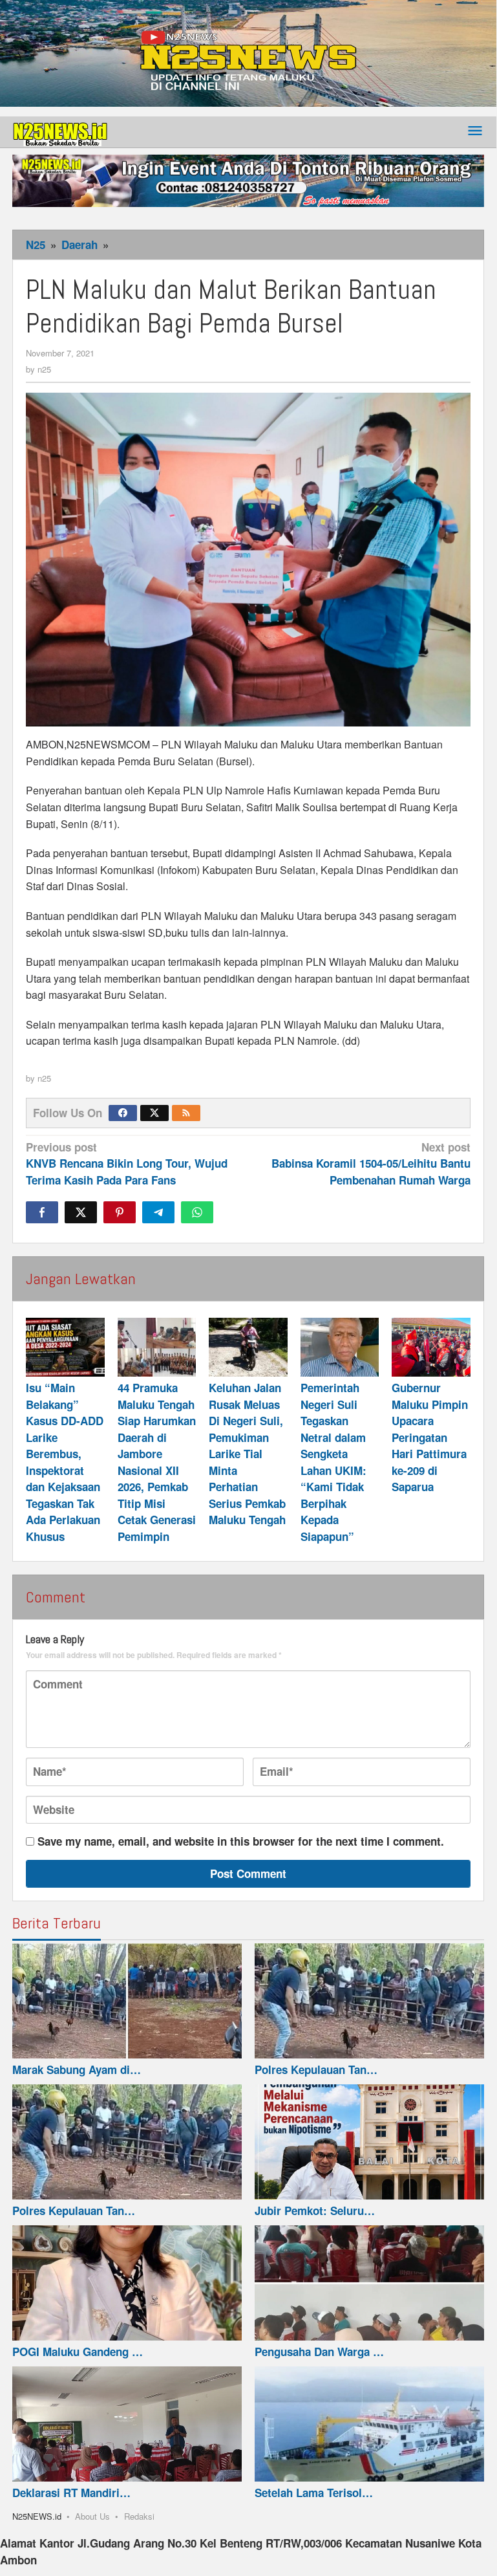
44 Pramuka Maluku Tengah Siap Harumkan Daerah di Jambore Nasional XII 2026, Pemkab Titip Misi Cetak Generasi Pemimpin (157, 1462)
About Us (92, 2516)
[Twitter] (154, 1113)
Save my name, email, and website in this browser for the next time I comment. (241, 1841)
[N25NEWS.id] (61, 131)
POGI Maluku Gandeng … (78, 2352)
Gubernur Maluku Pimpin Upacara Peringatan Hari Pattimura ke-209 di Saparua (430, 1437)
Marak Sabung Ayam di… (77, 2069)
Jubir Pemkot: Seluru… (315, 2210)
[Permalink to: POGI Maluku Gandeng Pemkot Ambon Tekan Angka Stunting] (127, 2283)
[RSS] (186, 1113)
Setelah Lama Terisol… (314, 2493)
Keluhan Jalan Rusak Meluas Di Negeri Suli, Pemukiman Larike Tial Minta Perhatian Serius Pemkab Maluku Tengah (247, 1454)
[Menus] (475, 132)
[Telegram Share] (158, 1212)
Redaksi (139, 2516)
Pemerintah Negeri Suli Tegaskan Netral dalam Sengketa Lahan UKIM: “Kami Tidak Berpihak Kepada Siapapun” (333, 1462)
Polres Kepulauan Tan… (316, 2069)
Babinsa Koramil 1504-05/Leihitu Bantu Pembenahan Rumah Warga (371, 1163)
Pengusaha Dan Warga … (319, 2352)
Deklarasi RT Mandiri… (71, 2493)
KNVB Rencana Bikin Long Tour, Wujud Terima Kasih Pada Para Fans (127, 1163)
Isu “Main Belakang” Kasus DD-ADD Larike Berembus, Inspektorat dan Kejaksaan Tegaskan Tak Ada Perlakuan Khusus (65, 1462)
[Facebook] (123, 1113)
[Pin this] (120, 1212)
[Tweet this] (81, 1212)
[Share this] (42, 1212)
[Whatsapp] (197, 1212)
